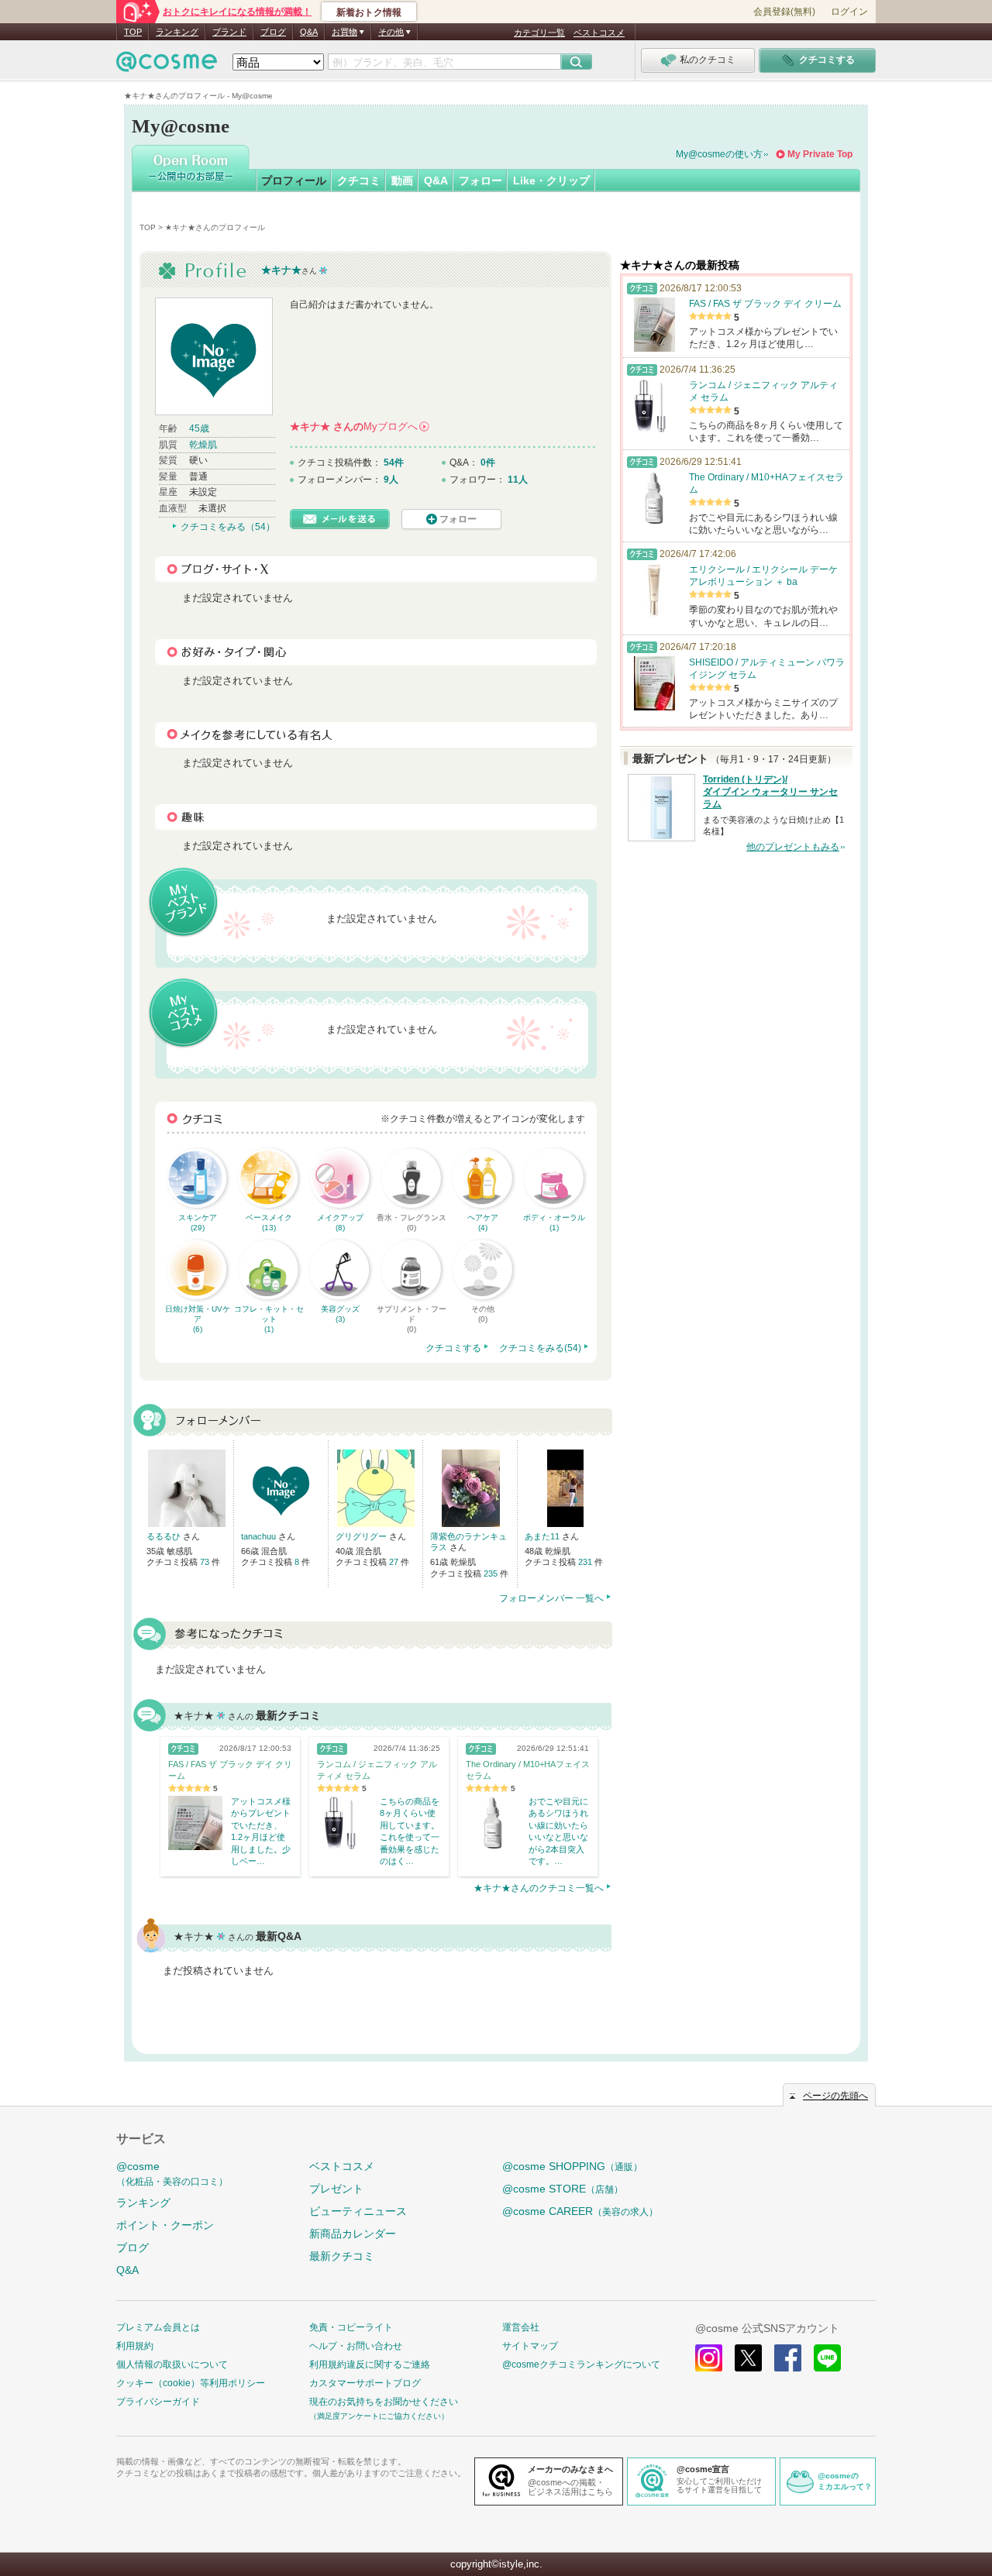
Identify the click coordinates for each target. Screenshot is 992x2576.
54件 (394, 463)
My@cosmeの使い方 (719, 154)
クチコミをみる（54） (228, 527)
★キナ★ (281, 270)
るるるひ (165, 1536)
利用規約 (135, 2346)
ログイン (849, 12)
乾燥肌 (203, 445)
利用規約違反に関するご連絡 (370, 2364)
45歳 (199, 428)
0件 (488, 463)
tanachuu (260, 1536)
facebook (788, 2358)
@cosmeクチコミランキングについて (581, 2364)
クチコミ (359, 181)
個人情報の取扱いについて (172, 2364)
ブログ (273, 32)
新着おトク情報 (369, 12)
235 (492, 1573)
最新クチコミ (342, 2256)
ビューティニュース (358, 2211)
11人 (518, 480)
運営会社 (521, 2327)
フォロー (480, 181)
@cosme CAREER (580, 2211)
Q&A (309, 32)
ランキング (177, 32)
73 (206, 1562)
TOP (133, 32)
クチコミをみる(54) (540, 1348)
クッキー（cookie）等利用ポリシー (191, 2383)
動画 (402, 181)
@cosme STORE (563, 2189)
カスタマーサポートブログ (365, 2383)
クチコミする (453, 1348)
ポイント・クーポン (165, 2225)
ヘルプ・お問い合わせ (356, 2346)
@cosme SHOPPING (572, 2166)
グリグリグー (362, 1536)
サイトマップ (530, 2346)
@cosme (172, 2174)
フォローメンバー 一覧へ (551, 1598)
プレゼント (336, 2189)
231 (586, 1562)
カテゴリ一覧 (539, 33)
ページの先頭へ (835, 2096)
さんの (359, 426)
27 (395, 1562)
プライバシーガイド (158, 2402)
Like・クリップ (551, 181)
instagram (709, 2358)
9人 (391, 480)
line (827, 2358)
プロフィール (294, 181)
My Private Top (820, 154)
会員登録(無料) (784, 12)
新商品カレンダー (353, 2234)
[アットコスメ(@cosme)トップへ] (167, 65)
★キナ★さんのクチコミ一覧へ (539, 1888)
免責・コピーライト (351, 2327)
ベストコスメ (599, 33)
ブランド (229, 32)
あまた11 (543, 1536)
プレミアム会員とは (158, 2327)
